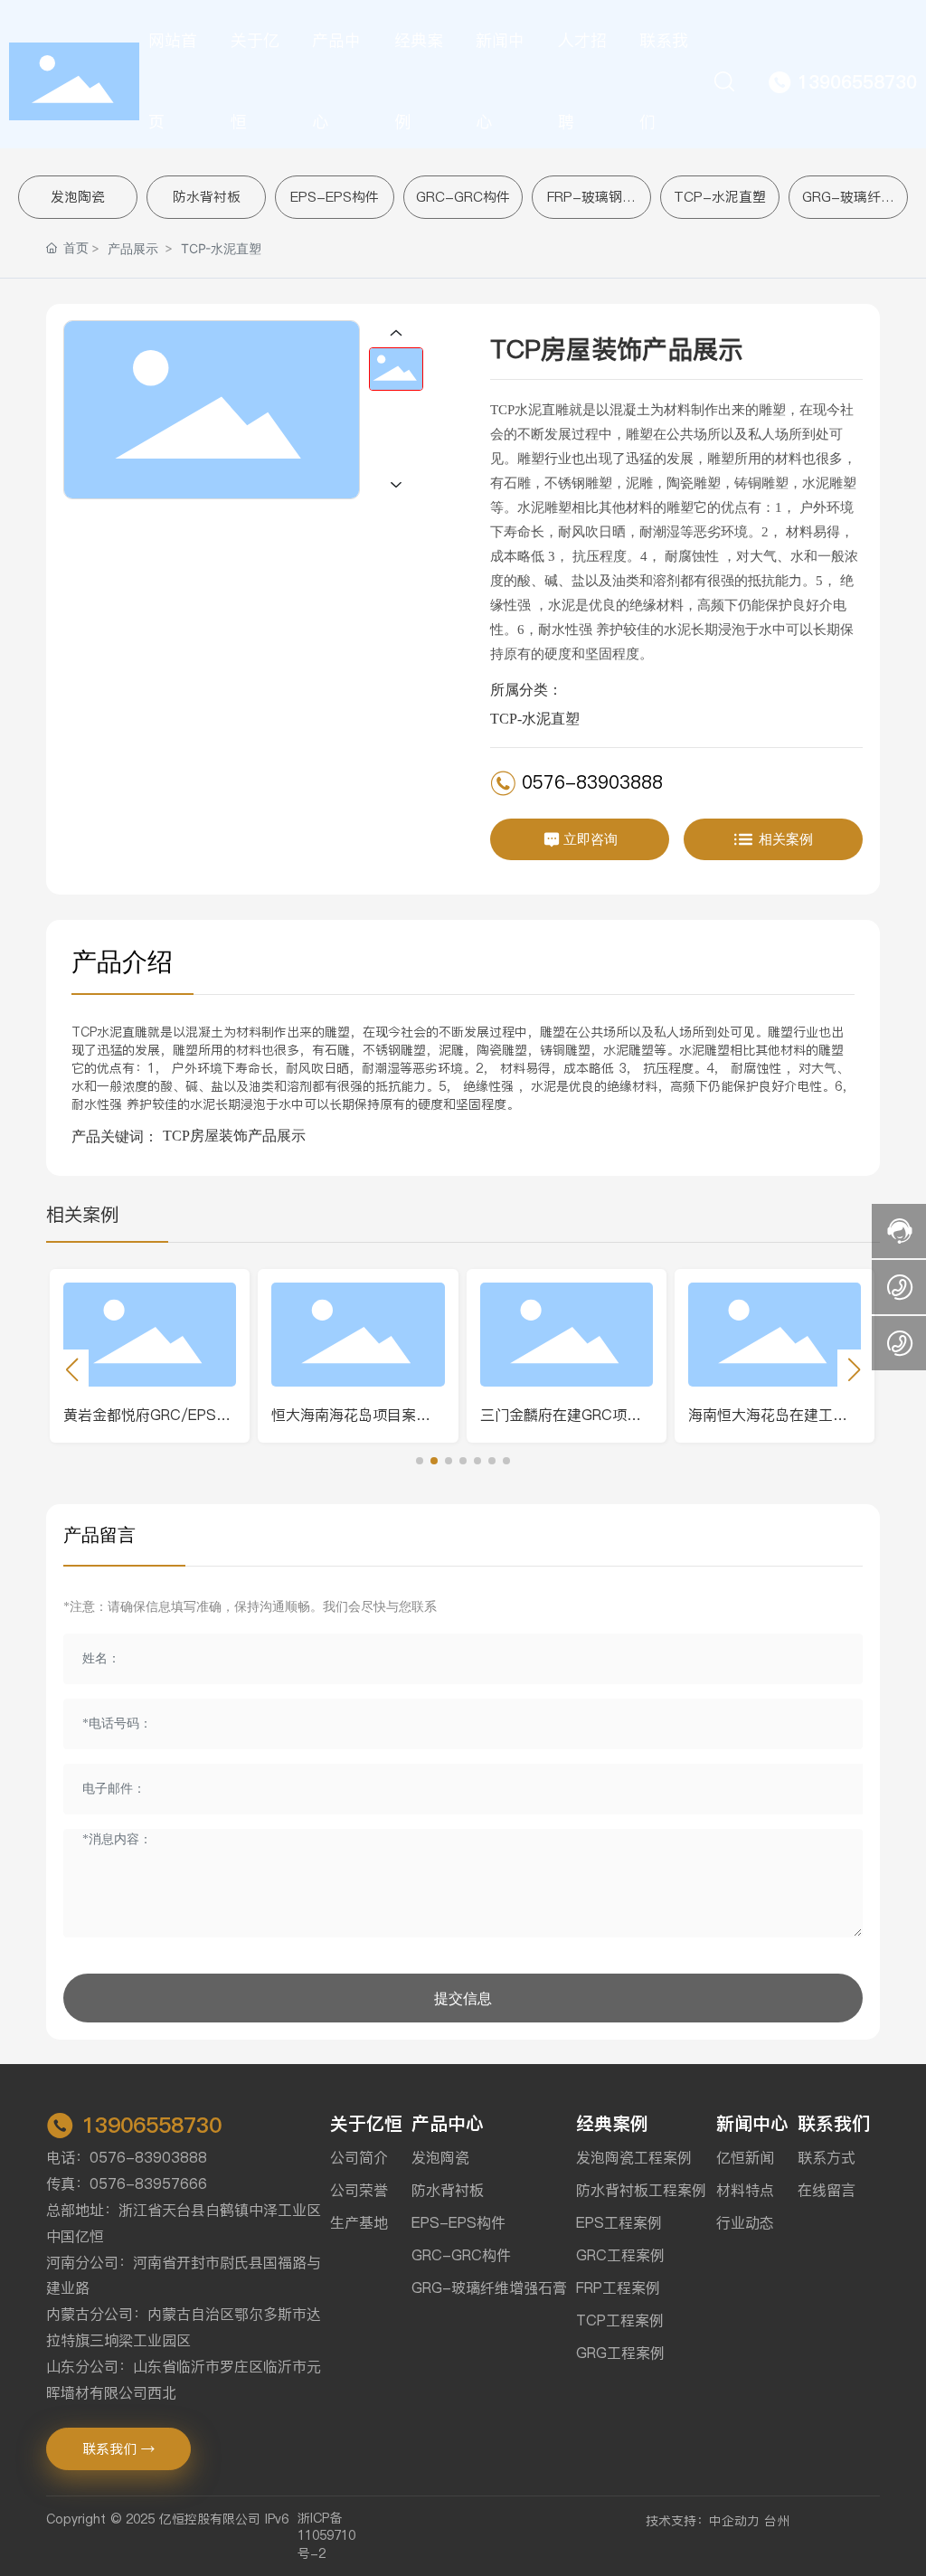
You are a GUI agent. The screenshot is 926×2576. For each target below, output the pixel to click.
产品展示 (133, 248)
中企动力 (734, 2521)
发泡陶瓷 (78, 197)
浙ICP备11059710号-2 (326, 2536)
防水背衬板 (207, 197)
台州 (777, 2521)
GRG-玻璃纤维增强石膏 (848, 206)
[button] (420, 1461)
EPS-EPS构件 (335, 197)
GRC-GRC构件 (463, 197)
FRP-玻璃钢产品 (591, 206)
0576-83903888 (589, 782)
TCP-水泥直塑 (720, 197)
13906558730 (152, 2125)
